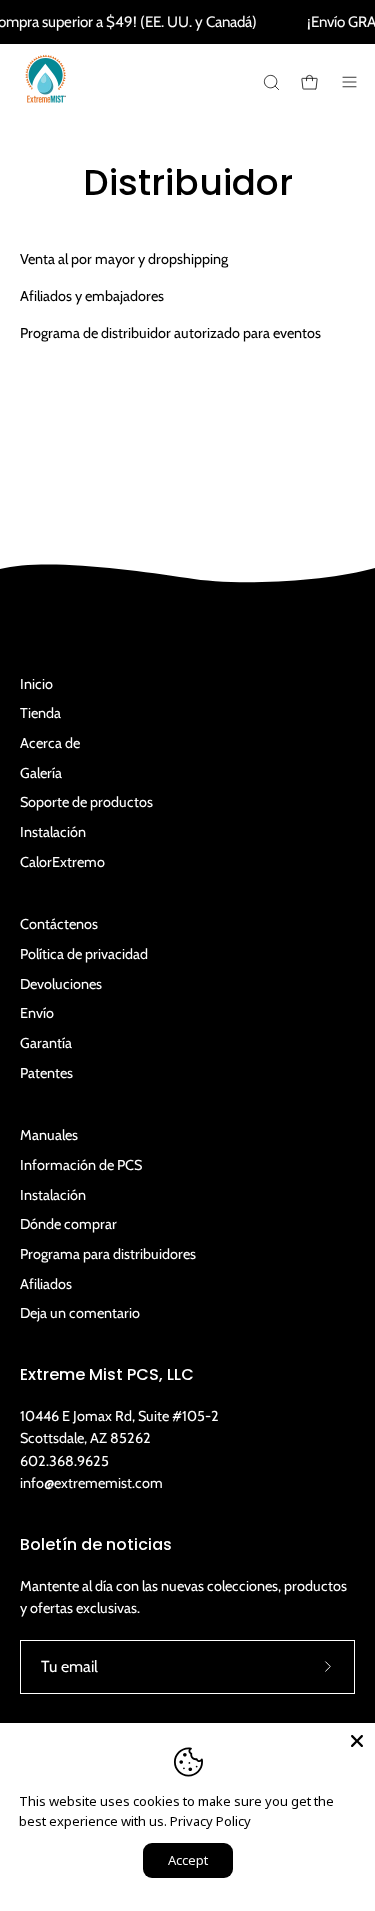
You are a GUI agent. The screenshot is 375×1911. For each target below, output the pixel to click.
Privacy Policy (210, 1821)
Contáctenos (59, 924)
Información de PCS (81, 1165)
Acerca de (50, 743)
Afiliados (46, 1284)
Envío (37, 1013)
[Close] (357, 1741)
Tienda (40, 713)
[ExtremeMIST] (45, 94)
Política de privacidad (84, 954)
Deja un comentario (80, 1313)
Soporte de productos (86, 802)
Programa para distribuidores (108, 1254)
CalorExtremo (62, 862)
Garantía (46, 1043)
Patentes (46, 1073)
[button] (269, 82)
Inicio (36, 684)
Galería (41, 773)
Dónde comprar (68, 1224)
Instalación (53, 832)
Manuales (49, 1135)
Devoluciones (61, 984)
